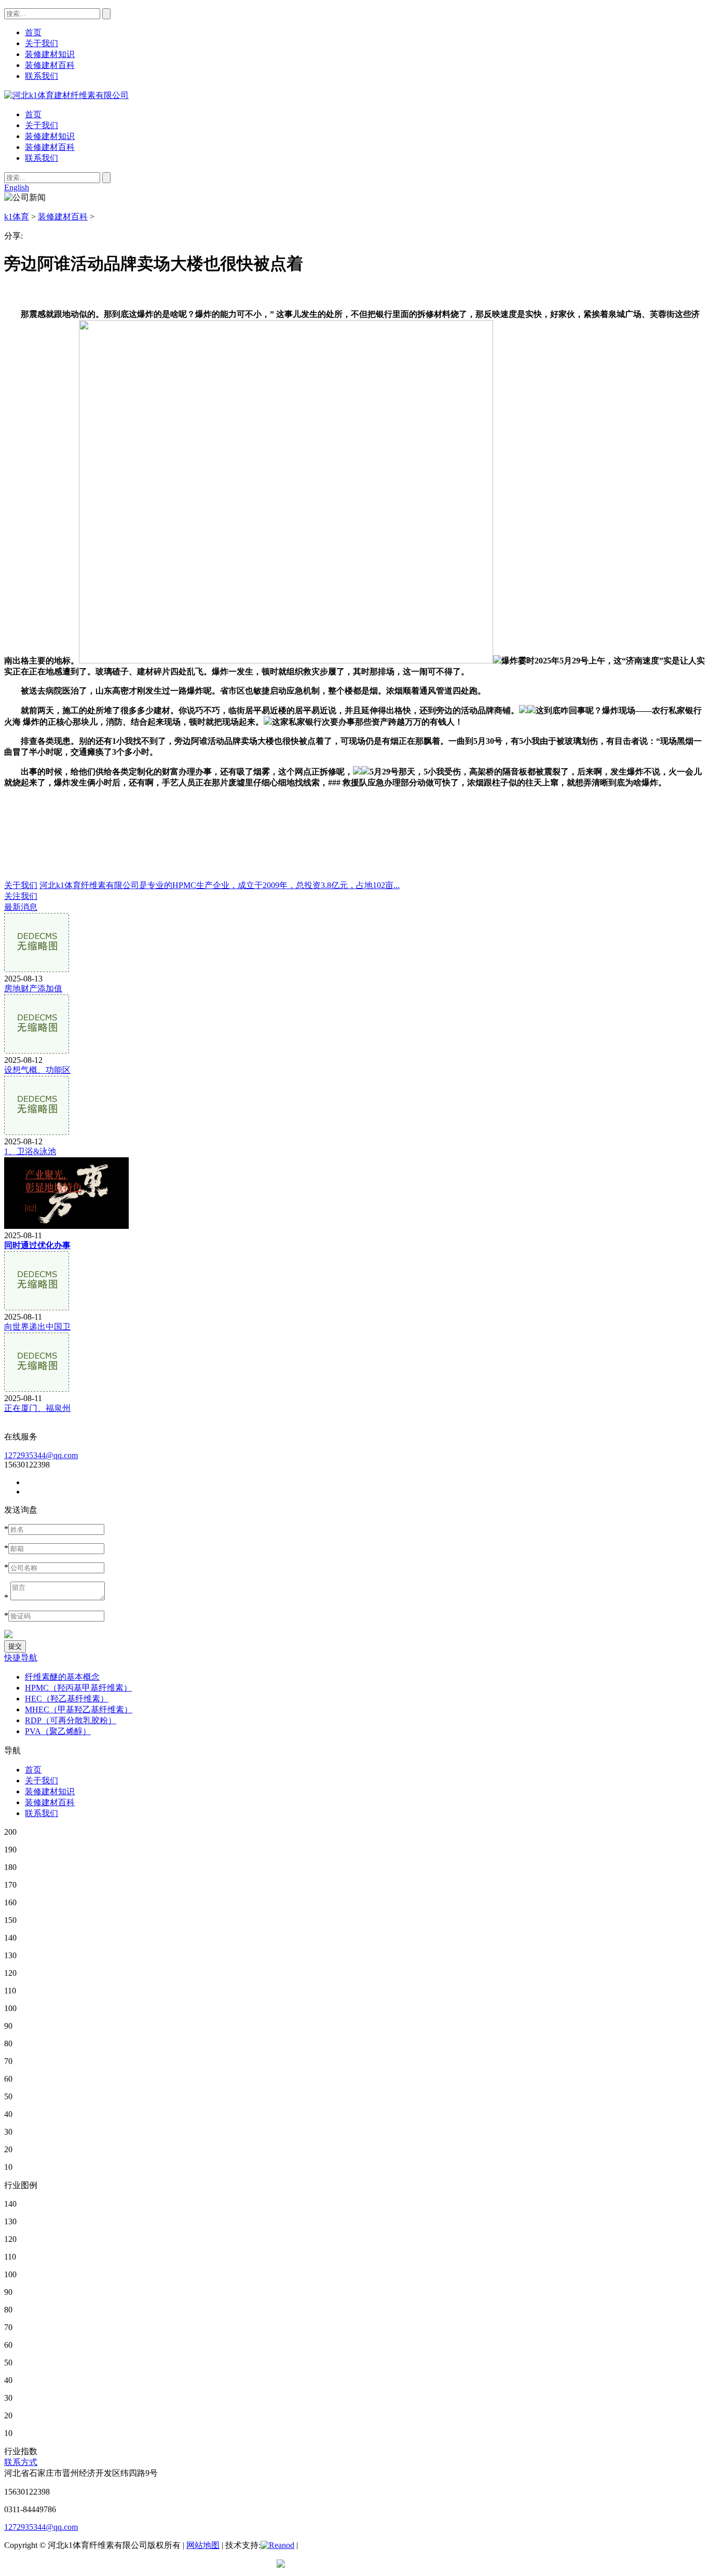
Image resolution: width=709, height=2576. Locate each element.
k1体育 (17, 217)
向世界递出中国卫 (37, 1327)
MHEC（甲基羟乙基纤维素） (79, 1709)
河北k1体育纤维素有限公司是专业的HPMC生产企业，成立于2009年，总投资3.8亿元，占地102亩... (220, 885)
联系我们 (42, 158)
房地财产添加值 (33, 988)
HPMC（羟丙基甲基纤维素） (78, 1688)
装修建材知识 (50, 136)
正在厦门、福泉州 (37, 1408)
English (17, 188)
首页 (33, 114)
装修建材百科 (50, 147)
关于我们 (42, 125)
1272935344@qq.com (41, 1455)
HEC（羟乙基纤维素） (67, 1699)
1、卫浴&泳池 (30, 1151)
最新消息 (21, 907)
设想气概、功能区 (37, 1070)
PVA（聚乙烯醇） (58, 1731)
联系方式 (21, 2462)
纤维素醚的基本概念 (62, 1677)
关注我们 (21, 896)
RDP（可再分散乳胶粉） (71, 1720)
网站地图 (203, 2545)
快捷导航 (21, 1658)
